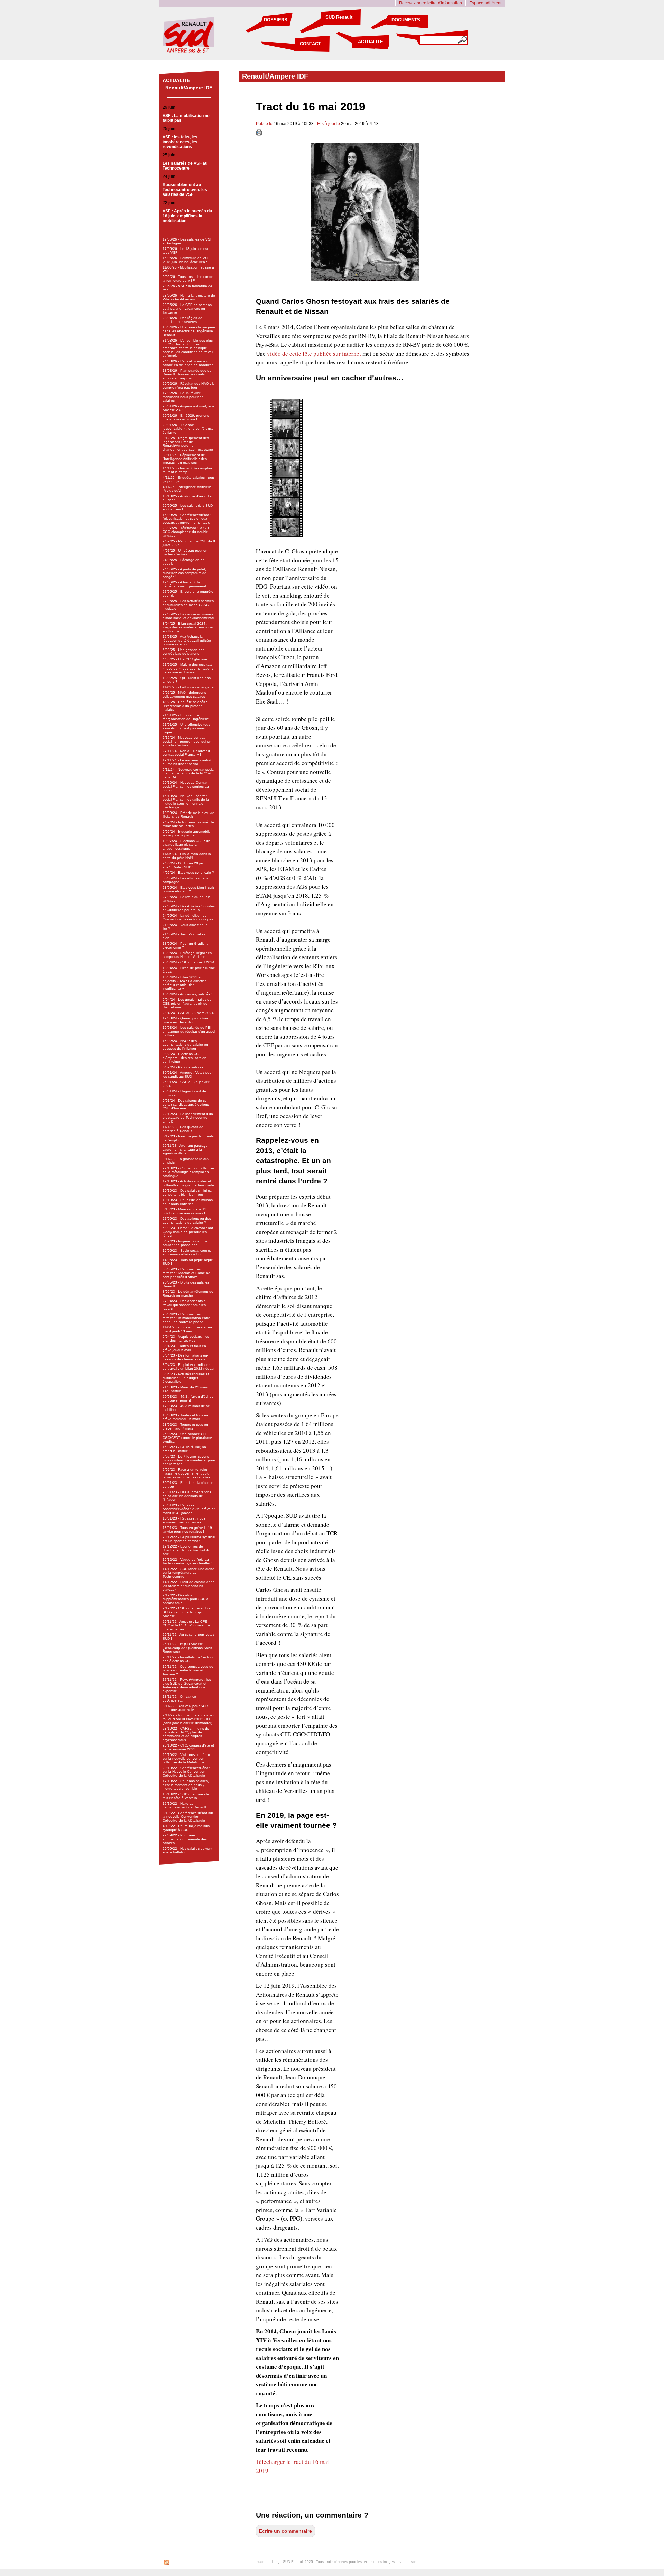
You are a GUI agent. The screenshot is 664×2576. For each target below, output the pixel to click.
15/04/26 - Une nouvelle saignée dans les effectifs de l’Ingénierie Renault (189, 331)
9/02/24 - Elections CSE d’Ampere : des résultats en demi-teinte (185, 1058)
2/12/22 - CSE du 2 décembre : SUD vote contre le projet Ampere (188, 1612)
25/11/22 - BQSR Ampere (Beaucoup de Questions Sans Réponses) (187, 1648)
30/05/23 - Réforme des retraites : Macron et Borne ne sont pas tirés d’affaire (186, 1273)
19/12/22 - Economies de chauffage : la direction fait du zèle (186, 1550)
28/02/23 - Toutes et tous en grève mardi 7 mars (185, 1426)
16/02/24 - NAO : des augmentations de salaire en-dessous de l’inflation (186, 1045)
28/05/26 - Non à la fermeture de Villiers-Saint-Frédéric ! (189, 297)
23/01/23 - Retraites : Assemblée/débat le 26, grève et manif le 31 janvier (189, 1509)
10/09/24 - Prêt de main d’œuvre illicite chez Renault (188, 815)
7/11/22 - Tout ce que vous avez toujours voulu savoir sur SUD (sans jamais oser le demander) (188, 1719)
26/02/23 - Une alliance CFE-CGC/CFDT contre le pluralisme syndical (187, 1438)
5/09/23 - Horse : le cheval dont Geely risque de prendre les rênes (188, 1232)
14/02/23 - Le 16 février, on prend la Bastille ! (184, 1449)
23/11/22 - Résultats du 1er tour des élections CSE (188, 1659)
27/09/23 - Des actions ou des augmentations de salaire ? (187, 1221)
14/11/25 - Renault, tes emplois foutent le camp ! (187, 470)
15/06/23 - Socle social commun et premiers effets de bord (188, 1252)
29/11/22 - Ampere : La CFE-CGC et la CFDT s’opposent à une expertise (186, 1625)
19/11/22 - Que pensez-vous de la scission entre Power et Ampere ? (188, 1670)
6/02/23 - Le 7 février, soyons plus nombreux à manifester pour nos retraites (189, 1460)
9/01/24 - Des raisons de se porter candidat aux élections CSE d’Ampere (186, 1104)
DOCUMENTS (406, 20)
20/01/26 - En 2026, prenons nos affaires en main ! (186, 417)
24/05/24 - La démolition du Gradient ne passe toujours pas (188, 917)
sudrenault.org (268, 2562)
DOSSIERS (276, 20)
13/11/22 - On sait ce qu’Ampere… (179, 1698)
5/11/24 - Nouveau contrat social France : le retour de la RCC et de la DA (188, 773)
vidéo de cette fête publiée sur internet (314, 353)
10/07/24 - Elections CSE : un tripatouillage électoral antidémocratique (186, 845)
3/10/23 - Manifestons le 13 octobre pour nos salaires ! (185, 1211)
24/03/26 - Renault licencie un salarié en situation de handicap (188, 363)
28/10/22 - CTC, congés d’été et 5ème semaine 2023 (188, 1747)
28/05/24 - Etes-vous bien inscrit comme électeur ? (188, 889)
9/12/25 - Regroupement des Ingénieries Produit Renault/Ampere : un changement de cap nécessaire (188, 444)
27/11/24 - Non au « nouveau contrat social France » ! (186, 753)
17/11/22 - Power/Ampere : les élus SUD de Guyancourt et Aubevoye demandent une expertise (187, 1685)
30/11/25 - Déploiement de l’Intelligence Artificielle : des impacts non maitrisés (185, 459)
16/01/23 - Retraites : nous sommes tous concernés (184, 1520)
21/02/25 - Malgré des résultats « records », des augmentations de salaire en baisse (188, 668)
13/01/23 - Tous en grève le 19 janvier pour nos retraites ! (187, 1530)
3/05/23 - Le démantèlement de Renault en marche (188, 1294)
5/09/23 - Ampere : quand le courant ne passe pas (185, 1243)
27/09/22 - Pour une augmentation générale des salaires (185, 1839)
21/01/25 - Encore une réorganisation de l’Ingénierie (186, 717)
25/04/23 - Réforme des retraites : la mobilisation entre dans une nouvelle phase (186, 1318)
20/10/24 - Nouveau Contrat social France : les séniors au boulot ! (186, 786)
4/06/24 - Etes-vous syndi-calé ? (188, 873)
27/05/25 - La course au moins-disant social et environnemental (188, 616)
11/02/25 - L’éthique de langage (188, 687)
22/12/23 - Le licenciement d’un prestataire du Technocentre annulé (188, 1118)
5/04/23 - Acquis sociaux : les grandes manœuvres (186, 1339)
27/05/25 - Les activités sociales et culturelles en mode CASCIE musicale (188, 605)
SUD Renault (339, 17)
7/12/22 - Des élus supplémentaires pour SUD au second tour (187, 1599)
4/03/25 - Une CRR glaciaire (185, 659)
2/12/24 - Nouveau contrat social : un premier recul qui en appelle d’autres (187, 741)
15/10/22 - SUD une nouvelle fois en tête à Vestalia (186, 1796)
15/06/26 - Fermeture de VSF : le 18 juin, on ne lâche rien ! (187, 260)
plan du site (407, 2562)
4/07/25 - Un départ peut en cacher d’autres (185, 552)
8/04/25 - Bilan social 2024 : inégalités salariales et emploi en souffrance (188, 627)
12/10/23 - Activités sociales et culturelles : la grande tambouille (188, 1183)
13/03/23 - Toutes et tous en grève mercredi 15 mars (185, 1417)
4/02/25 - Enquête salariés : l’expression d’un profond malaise (185, 706)
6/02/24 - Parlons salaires (183, 1067)
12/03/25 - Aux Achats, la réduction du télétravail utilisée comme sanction (187, 640)
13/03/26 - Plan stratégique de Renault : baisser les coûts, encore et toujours (187, 374)
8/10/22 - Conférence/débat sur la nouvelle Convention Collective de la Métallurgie (188, 1817)
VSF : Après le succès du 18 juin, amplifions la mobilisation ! (187, 216)
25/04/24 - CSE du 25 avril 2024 (188, 962)
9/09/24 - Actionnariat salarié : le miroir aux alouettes (188, 824)
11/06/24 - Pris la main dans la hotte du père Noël (187, 856)
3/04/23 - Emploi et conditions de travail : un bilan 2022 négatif (188, 1367)
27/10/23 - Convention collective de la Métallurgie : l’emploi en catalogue (188, 1172)
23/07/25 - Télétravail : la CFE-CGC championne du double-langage (187, 532)
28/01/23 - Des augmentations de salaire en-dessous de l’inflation (187, 1496)
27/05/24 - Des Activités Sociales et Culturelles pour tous (189, 908)
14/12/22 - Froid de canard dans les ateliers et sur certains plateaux (188, 1586)
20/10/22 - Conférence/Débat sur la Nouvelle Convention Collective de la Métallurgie (186, 1772)
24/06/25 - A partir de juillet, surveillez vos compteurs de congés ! (185, 573)
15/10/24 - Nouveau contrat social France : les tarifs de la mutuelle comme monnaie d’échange (186, 801)
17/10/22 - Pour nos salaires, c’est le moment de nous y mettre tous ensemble (186, 1785)
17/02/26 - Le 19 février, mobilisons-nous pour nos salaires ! (183, 397)
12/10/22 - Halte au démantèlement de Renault (184, 1805)
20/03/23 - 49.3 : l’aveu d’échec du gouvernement (188, 1398)
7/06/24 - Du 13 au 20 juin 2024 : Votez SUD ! (184, 865)
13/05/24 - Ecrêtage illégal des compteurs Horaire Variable (187, 955)
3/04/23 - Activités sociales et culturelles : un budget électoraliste (186, 1378)
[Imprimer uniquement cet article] (259, 134)
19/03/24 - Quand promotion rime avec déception (185, 1020)
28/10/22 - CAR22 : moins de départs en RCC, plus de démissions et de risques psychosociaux (186, 1734)
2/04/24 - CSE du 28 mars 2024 (188, 1013)
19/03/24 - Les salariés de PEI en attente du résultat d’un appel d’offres (189, 1031)
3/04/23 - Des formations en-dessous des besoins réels (185, 1357)
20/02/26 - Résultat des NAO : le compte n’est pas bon (189, 386)
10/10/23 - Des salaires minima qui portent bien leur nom (187, 1192)
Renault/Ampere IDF (189, 88)
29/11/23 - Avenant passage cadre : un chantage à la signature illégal (185, 1149)
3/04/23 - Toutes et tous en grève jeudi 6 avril (184, 1348)
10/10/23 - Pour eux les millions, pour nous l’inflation (188, 1202)
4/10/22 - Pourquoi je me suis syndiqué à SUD (186, 1828)
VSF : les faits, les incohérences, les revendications (180, 142)
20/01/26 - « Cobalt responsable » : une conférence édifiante (188, 429)
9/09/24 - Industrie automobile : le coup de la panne (188, 833)
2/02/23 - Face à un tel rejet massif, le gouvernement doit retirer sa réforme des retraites (186, 1473)
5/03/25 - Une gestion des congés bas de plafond (183, 652)
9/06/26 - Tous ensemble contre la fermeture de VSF (188, 279)
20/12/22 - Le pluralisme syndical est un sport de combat (189, 1539)
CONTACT (310, 44)
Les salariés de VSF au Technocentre (185, 166)
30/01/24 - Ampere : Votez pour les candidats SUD (188, 1074)
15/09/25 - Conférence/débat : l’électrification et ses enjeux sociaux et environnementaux (187, 519)
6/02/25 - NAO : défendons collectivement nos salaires (184, 695)
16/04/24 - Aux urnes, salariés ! (187, 994)
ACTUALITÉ (371, 42)
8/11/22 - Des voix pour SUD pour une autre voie (185, 1708)
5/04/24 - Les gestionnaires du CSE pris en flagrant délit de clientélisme (187, 1003)
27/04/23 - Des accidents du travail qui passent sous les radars (185, 1305)
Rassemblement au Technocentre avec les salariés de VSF (185, 190)
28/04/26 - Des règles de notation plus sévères (182, 320)
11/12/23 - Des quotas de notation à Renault (183, 1129)
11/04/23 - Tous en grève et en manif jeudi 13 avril (187, 1329)
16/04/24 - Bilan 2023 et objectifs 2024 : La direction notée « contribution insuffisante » (185, 983)
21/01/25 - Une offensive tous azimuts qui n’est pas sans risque (186, 728)
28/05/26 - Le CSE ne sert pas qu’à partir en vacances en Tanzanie (187, 309)
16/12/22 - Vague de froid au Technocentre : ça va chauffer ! (187, 1561)
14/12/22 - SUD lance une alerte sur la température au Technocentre (188, 1573)
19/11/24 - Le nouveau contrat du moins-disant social (187, 762)
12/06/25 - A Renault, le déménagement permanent (184, 584)
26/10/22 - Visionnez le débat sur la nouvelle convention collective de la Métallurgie (186, 1758)
